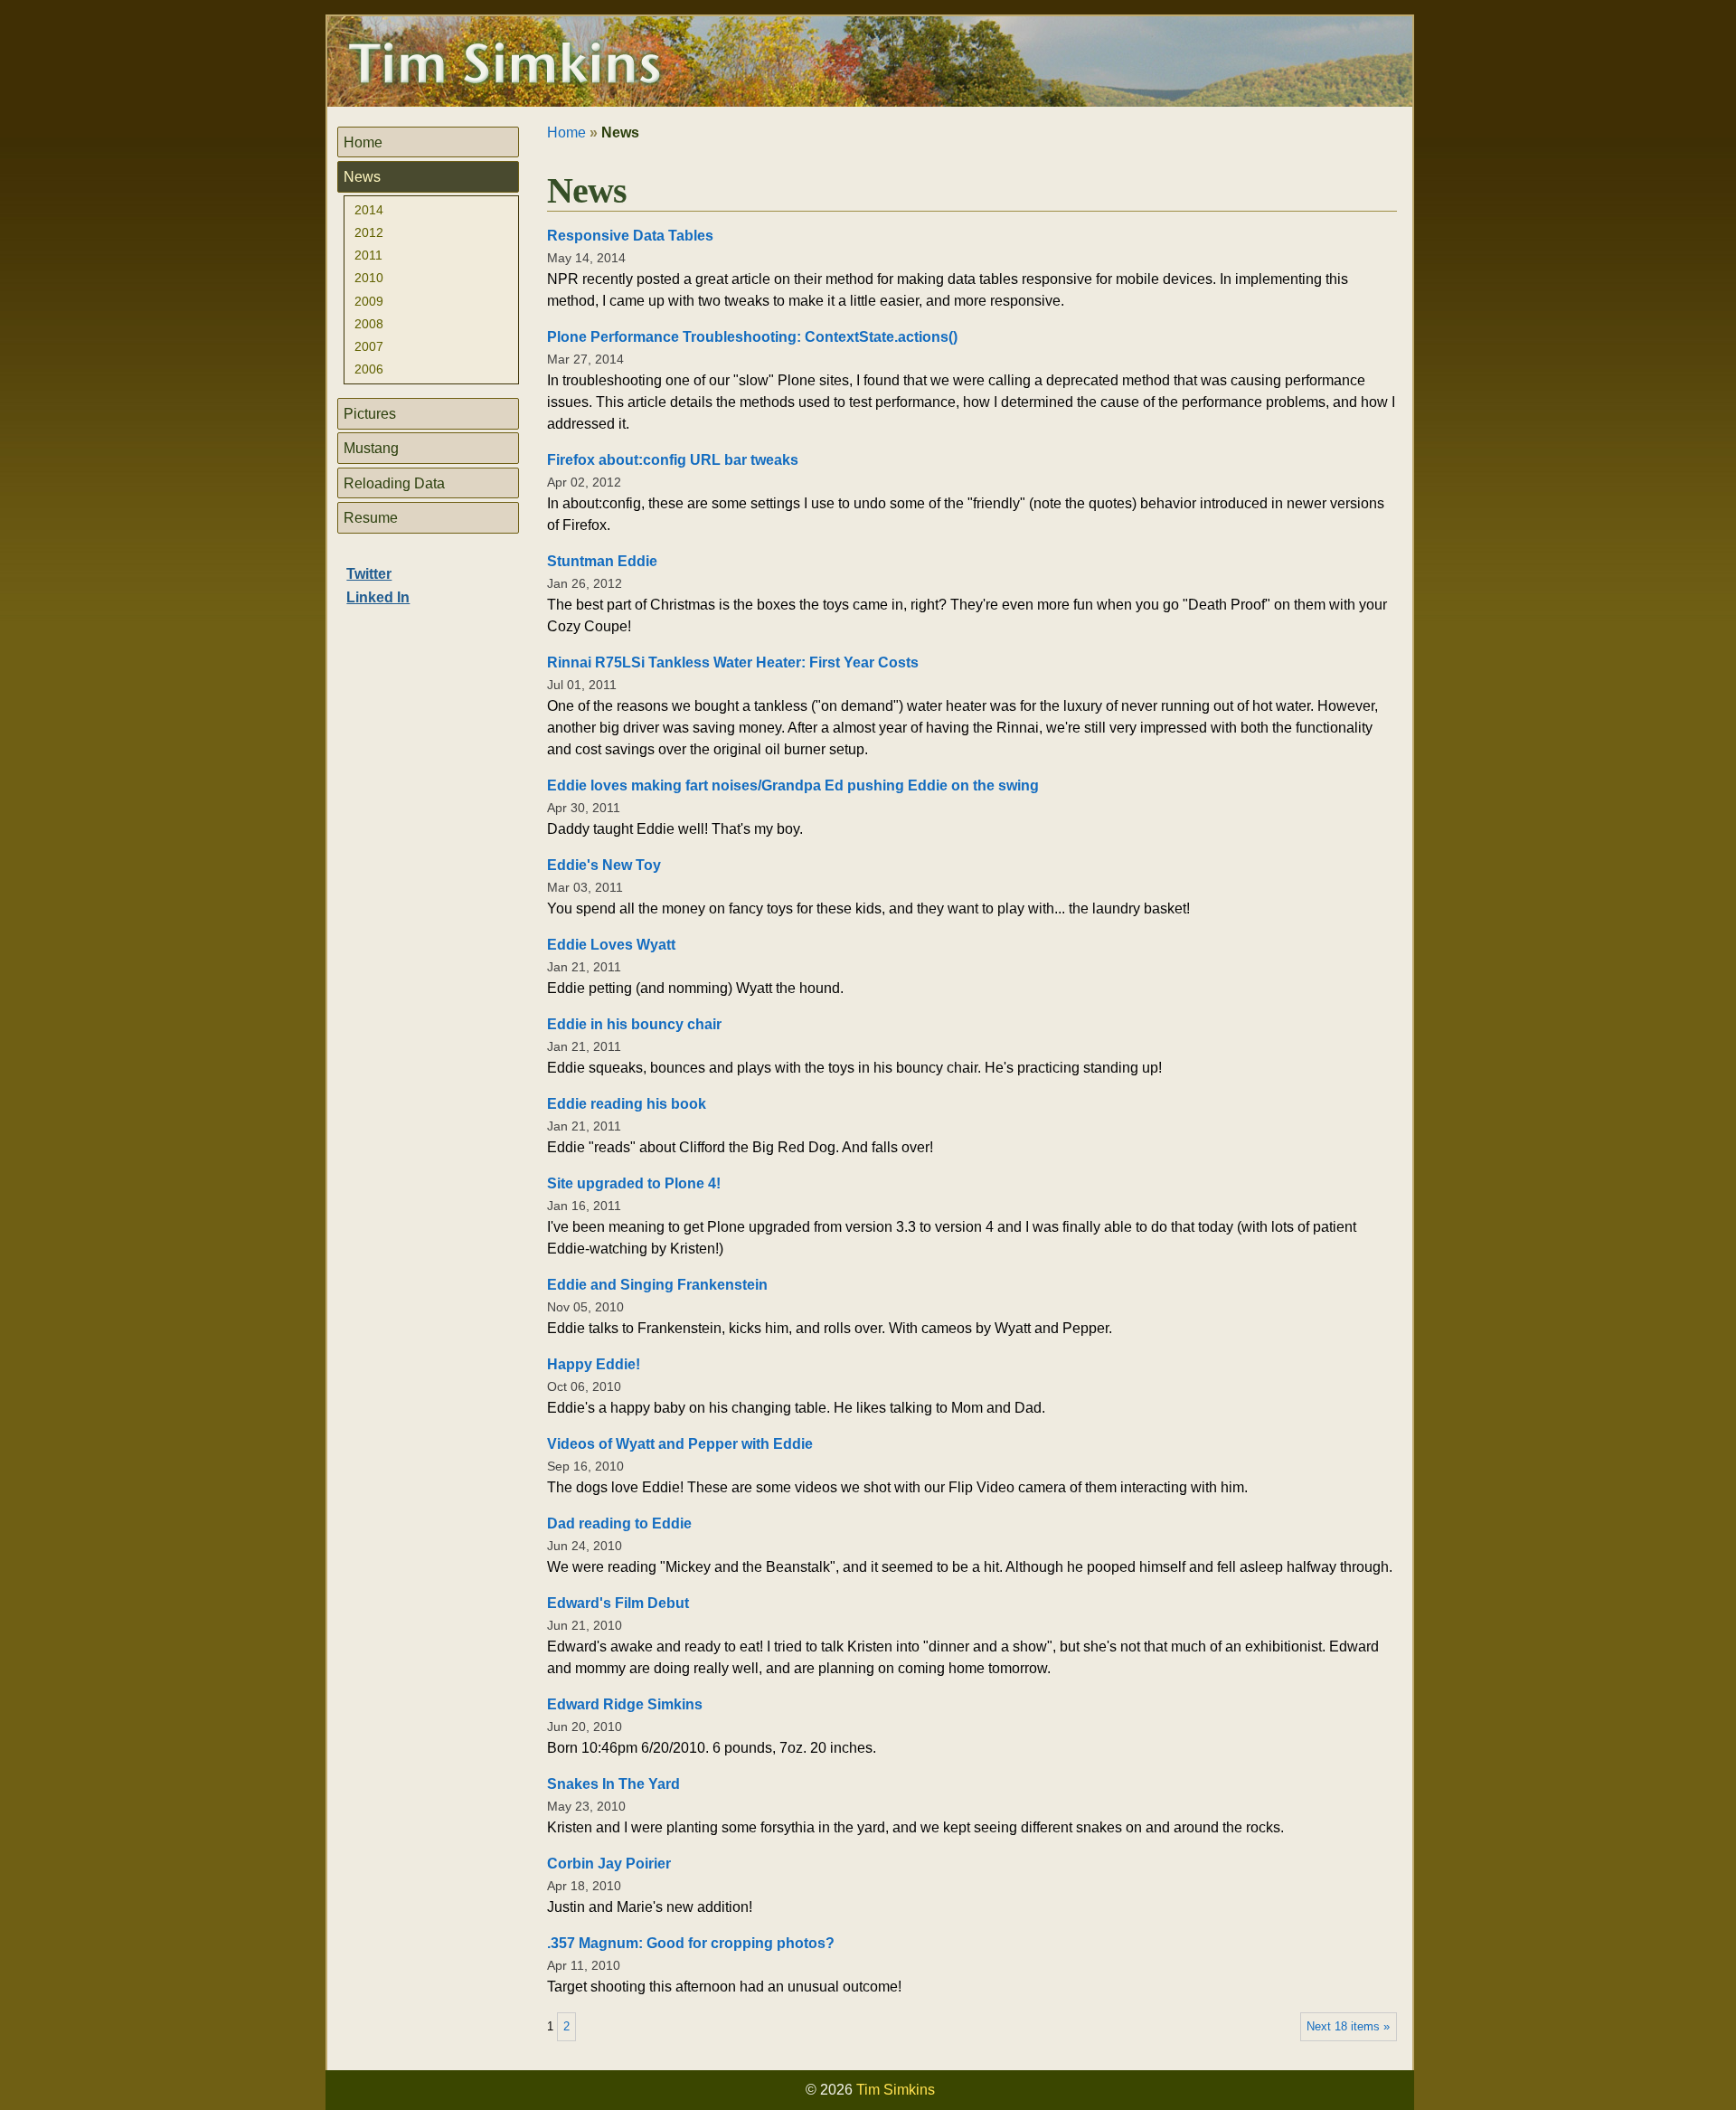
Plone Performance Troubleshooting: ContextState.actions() (752, 337)
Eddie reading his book (627, 1104)
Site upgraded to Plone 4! (634, 1183)
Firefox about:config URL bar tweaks (673, 460)
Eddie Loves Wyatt (611, 945)
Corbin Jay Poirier (609, 1864)
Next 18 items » (1348, 2026)
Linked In (378, 597)
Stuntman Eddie (602, 561)
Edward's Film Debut (618, 1603)
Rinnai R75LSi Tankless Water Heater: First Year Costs (733, 662)
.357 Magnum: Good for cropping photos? (691, 1943)
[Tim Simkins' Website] (505, 65)
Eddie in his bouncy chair (634, 1024)
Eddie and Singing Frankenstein (657, 1285)
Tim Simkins (896, 2090)
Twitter (369, 574)
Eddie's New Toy (604, 865)
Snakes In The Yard (613, 1784)
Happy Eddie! (594, 1364)
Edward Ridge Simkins (625, 1704)
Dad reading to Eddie (619, 1523)
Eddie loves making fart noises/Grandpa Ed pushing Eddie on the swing (793, 785)
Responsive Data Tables (630, 236)
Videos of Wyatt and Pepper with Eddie (680, 1444)
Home (566, 132)
